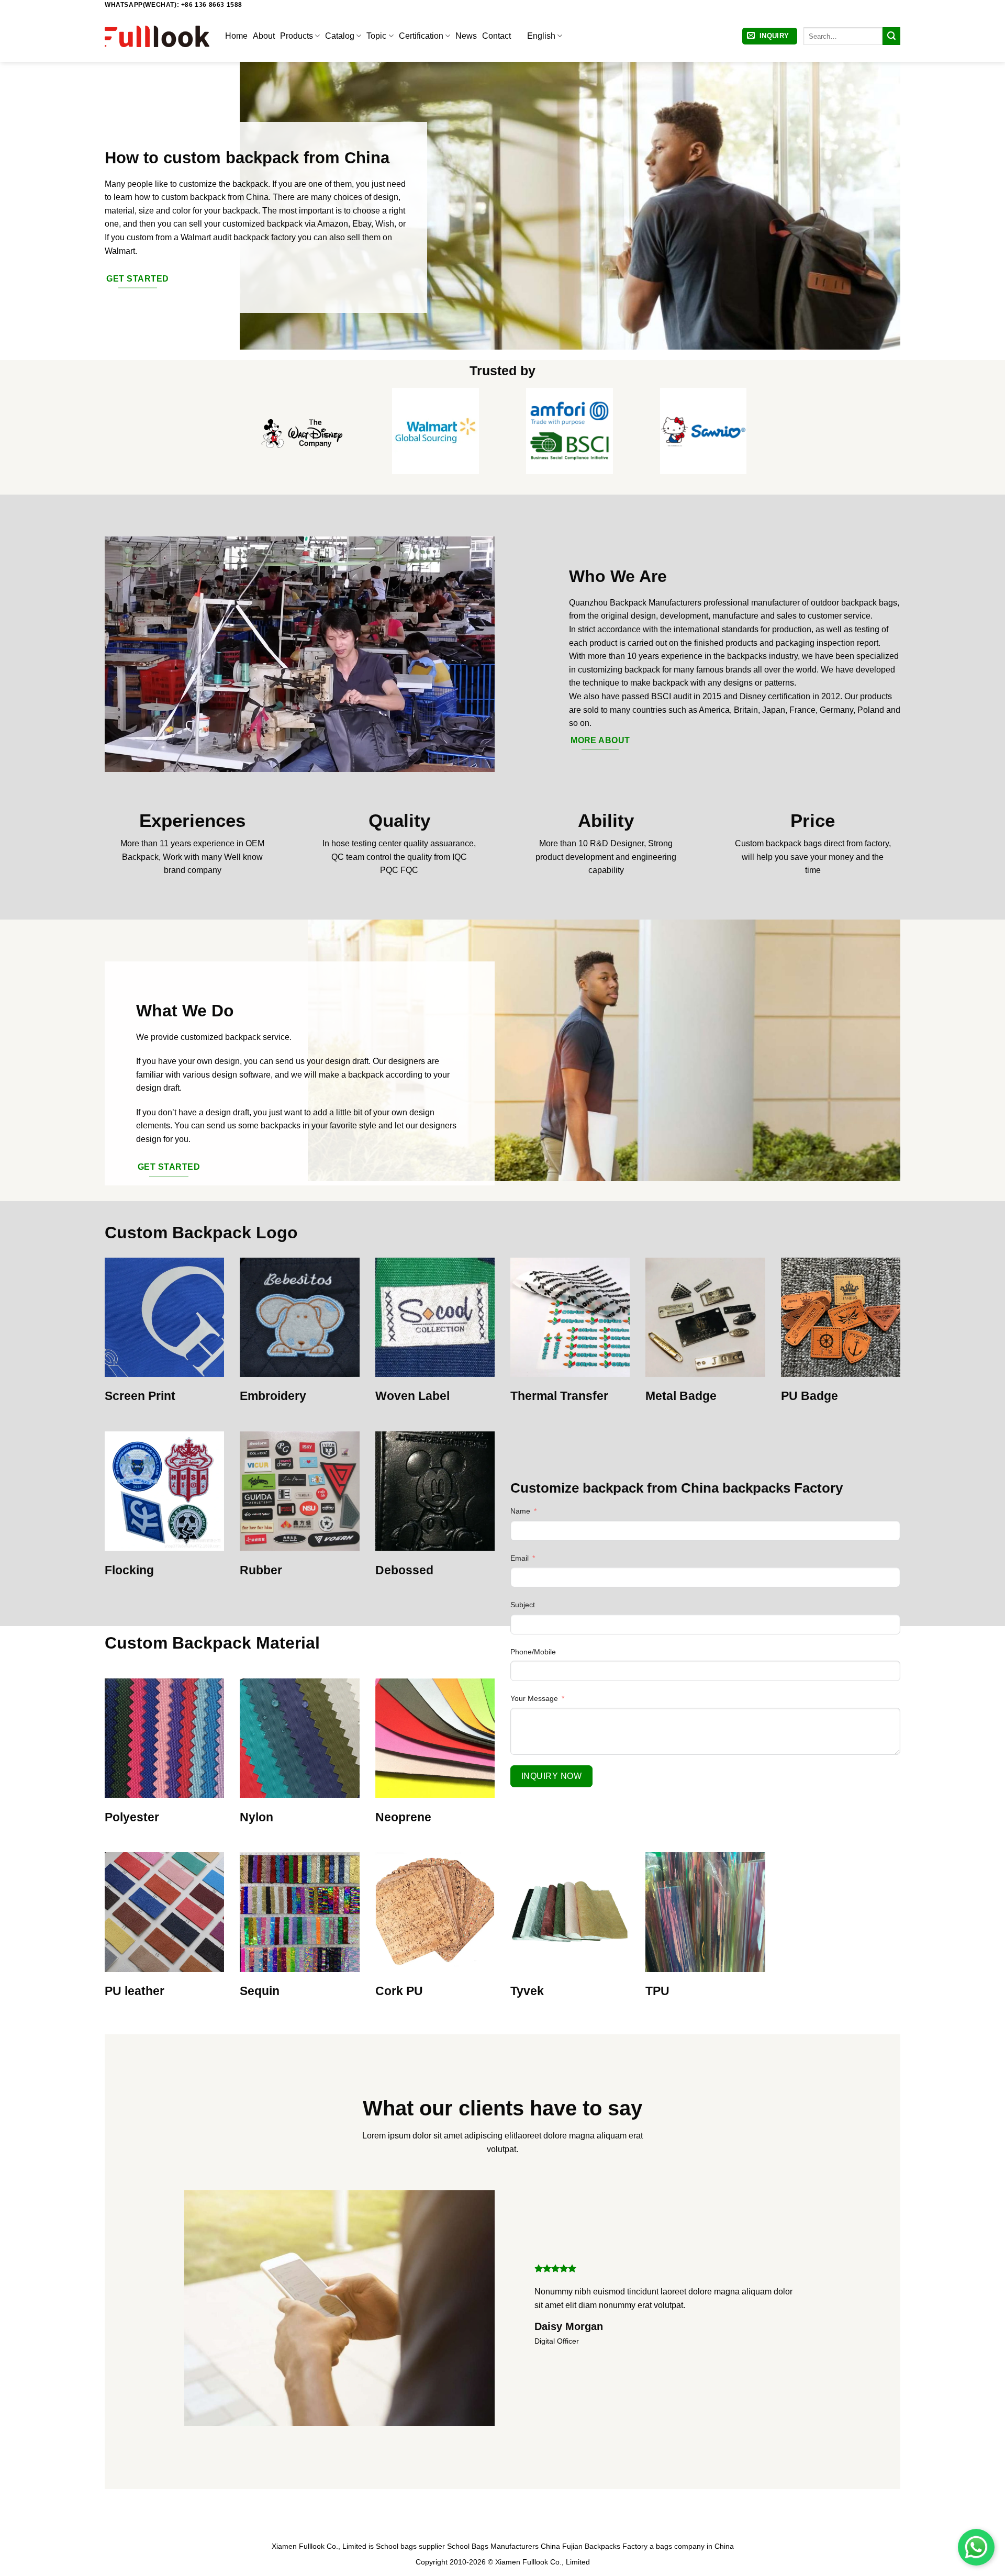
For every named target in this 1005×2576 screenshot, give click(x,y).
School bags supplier (410, 2546)
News (466, 36)
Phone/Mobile (533, 1652)
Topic (376, 36)
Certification (421, 36)
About (264, 36)
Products (297, 36)
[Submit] (891, 36)
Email (520, 1558)
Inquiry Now (551, 1776)
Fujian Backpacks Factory (605, 2546)
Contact (496, 36)
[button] (770, 36)
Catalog (340, 36)
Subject (523, 1605)
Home (236, 36)
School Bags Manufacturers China (504, 2546)
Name (520, 1511)
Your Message (534, 1698)
